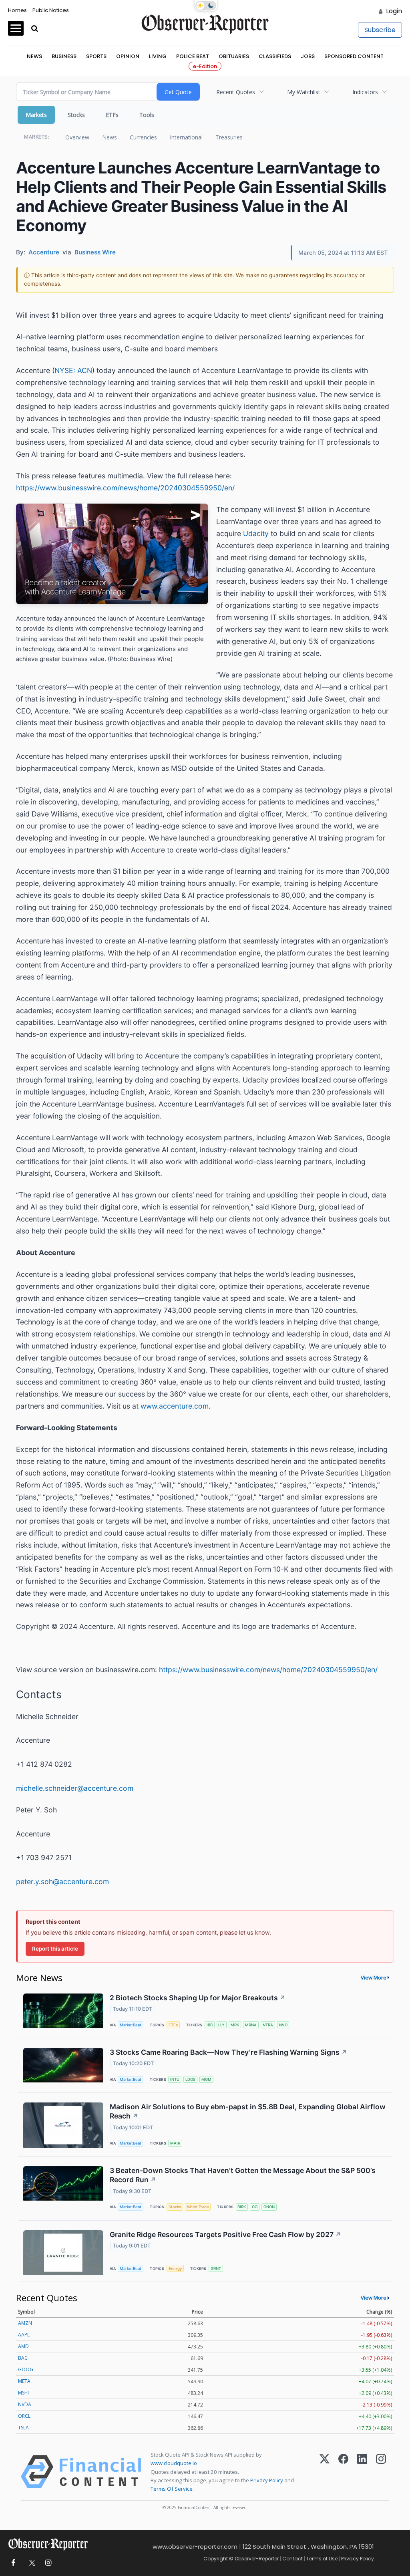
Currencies (143, 137)
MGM (206, 2079)
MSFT (24, 2393)
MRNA (251, 2025)
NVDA (25, 2404)
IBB (210, 2025)
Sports (96, 56)
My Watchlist (304, 92)
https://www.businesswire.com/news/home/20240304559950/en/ (125, 488)
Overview (77, 137)
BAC (23, 2358)
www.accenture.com (175, 1406)
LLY (221, 2025)
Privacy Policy (267, 2480)
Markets (36, 115)
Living (158, 56)
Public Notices (51, 10)
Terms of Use (322, 2559)
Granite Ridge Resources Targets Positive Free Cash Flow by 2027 (225, 2234)
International (186, 137)
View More (374, 1977)
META (24, 2381)
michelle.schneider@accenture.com (75, 1788)
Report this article (55, 1949)
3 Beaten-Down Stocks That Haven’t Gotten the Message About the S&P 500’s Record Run (243, 2175)
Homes (17, 10)
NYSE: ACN (73, 370)
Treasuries (229, 137)
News (34, 56)
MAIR (175, 2143)
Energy (175, 2269)
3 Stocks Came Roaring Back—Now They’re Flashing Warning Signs (228, 2052)
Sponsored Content (354, 56)
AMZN (25, 2323)
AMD (23, 2346)
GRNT (216, 2269)
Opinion (128, 56)
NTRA (268, 2025)
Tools (147, 115)
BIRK (242, 2207)
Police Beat (193, 56)
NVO (283, 2025)
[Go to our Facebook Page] (13, 2563)
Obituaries (234, 56)
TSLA (23, 2428)
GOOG (26, 2369)
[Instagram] (381, 2472)
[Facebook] (343, 2472)
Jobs (308, 56)
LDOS (190, 2079)
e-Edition (205, 66)
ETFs (112, 115)
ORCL (24, 2416)
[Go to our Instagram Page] (48, 2563)
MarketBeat (131, 2025)
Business (64, 56)
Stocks (76, 115)
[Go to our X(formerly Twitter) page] (31, 2563)
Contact (292, 2559)
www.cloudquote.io (174, 2463)
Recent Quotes (236, 92)
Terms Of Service (172, 2489)
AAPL (24, 2335)
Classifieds (275, 56)
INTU (175, 2079)
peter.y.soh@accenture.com (62, 1882)
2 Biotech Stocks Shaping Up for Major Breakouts (198, 1998)
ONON (269, 2207)
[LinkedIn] (362, 2472)
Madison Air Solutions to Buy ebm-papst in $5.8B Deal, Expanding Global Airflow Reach (248, 2111)
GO (255, 2207)
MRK (235, 2025)
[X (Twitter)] (325, 2472)
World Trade (198, 2207)
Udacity (256, 533)
